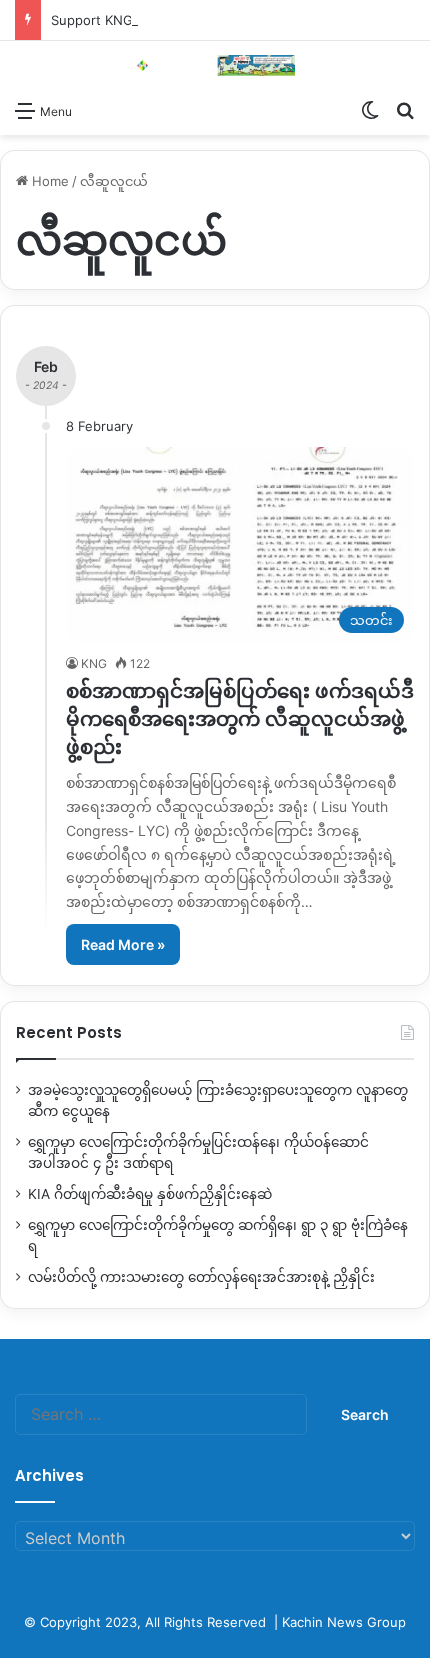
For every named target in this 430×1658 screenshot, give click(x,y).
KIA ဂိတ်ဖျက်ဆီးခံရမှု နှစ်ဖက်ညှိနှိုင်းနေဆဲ (150, 1194)
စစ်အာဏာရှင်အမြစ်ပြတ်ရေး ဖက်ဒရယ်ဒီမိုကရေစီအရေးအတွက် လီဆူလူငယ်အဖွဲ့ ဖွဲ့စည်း (240, 719)
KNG (94, 663)
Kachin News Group (344, 1622)
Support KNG (92, 20)
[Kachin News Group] (215, 65)
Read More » (123, 944)
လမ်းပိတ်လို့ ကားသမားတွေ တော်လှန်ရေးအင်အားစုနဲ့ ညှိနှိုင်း (201, 1277)
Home (48, 181)
